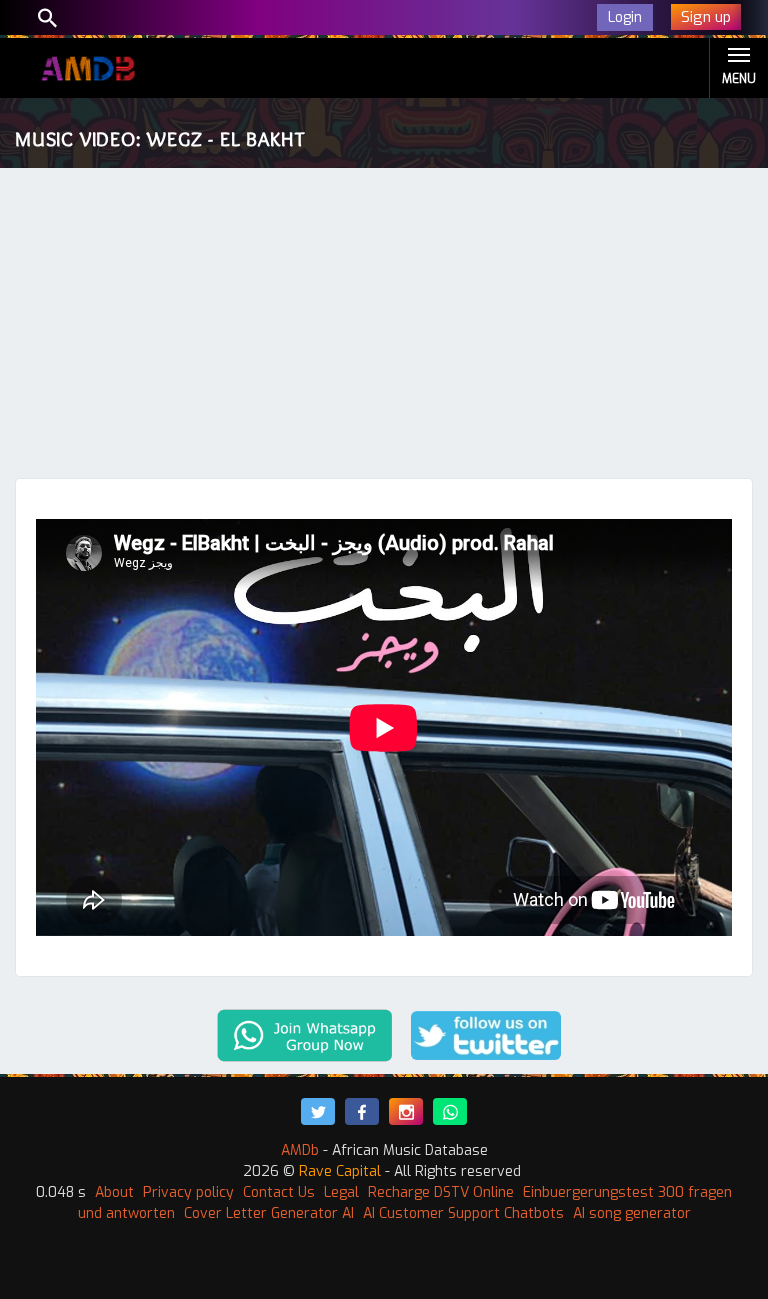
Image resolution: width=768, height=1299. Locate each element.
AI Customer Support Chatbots (463, 1213)
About (114, 1192)
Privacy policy (188, 1192)
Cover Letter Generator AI (269, 1213)
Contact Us (279, 1192)
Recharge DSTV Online (441, 1192)
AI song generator (632, 1213)
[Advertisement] (384, 328)
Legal (341, 1192)
